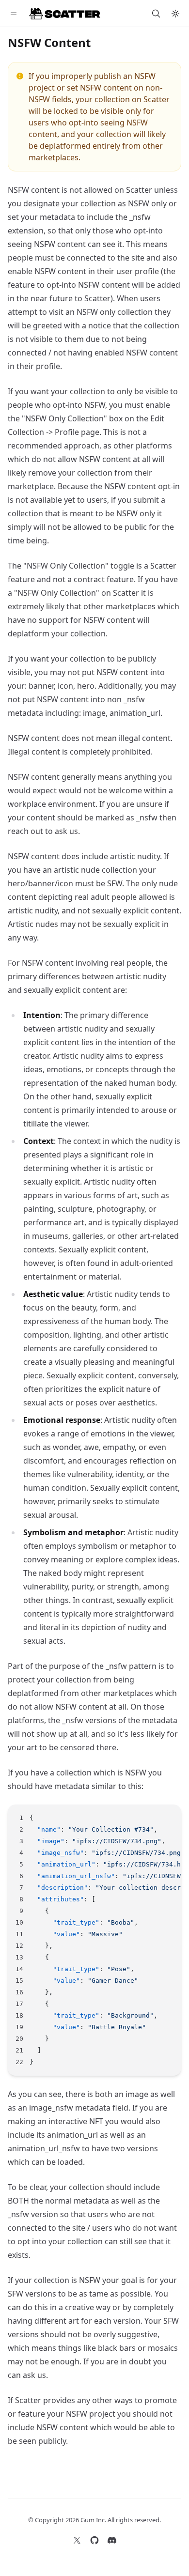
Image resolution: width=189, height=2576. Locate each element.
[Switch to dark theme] (175, 14)
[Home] (65, 14)
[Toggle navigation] (14, 14)
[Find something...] (156, 14)
